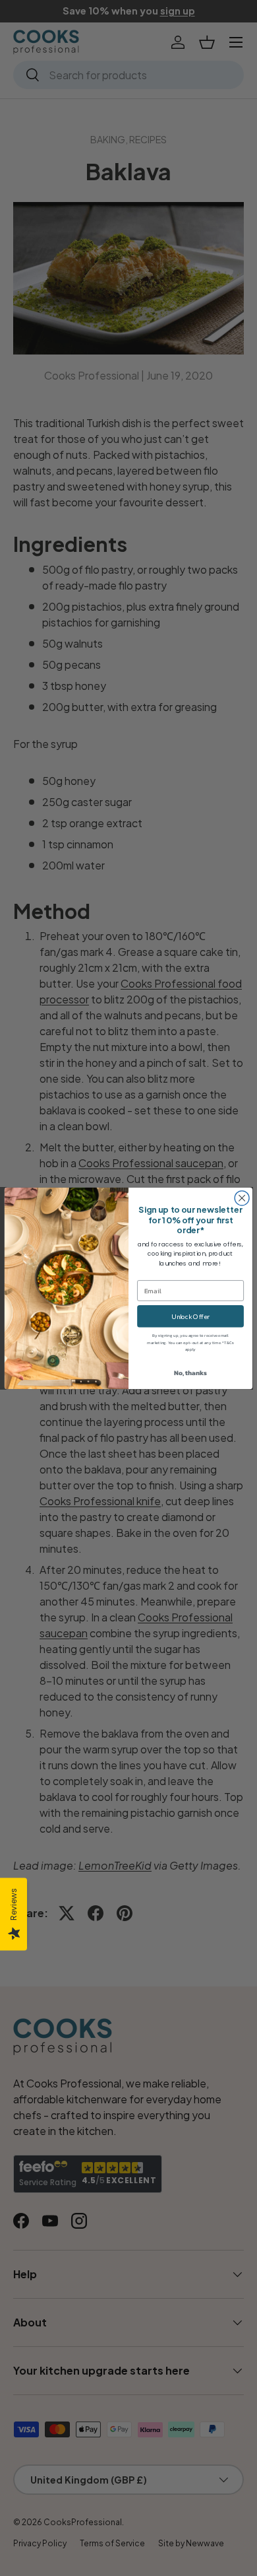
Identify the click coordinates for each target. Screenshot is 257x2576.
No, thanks (190, 1373)
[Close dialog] (242, 1198)
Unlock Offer (190, 1316)
